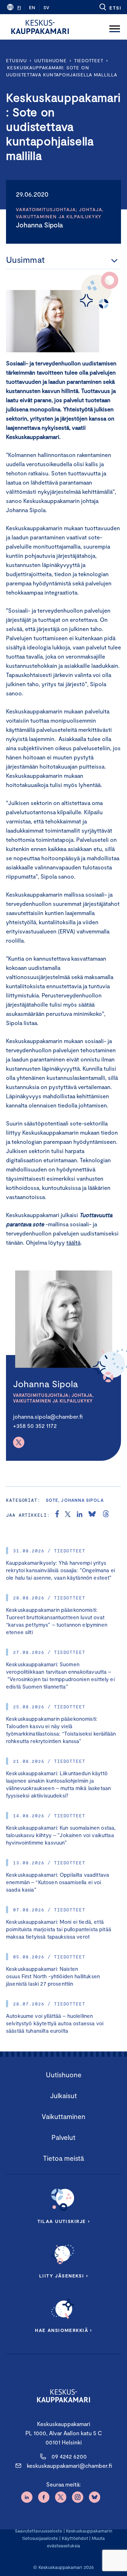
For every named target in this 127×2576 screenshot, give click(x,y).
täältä (73, 1242)
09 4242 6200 (69, 2456)
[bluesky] (92, 1515)
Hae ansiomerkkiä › (64, 2330)
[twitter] (68, 1515)
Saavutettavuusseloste (38, 2531)
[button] (110, 7)
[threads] (106, 1515)
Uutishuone (50, 60)
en (32, 7)
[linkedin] (80, 1515)
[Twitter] (19, 1442)
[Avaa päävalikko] (115, 27)
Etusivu (16, 60)
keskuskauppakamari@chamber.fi (69, 2465)
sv (46, 7)
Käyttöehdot (75, 2538)
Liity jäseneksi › (64, 2276)
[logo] (40, 27)
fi (19, 7)
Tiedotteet (89, 60)
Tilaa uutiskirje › (64, 2221)
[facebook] (57, 1515)
